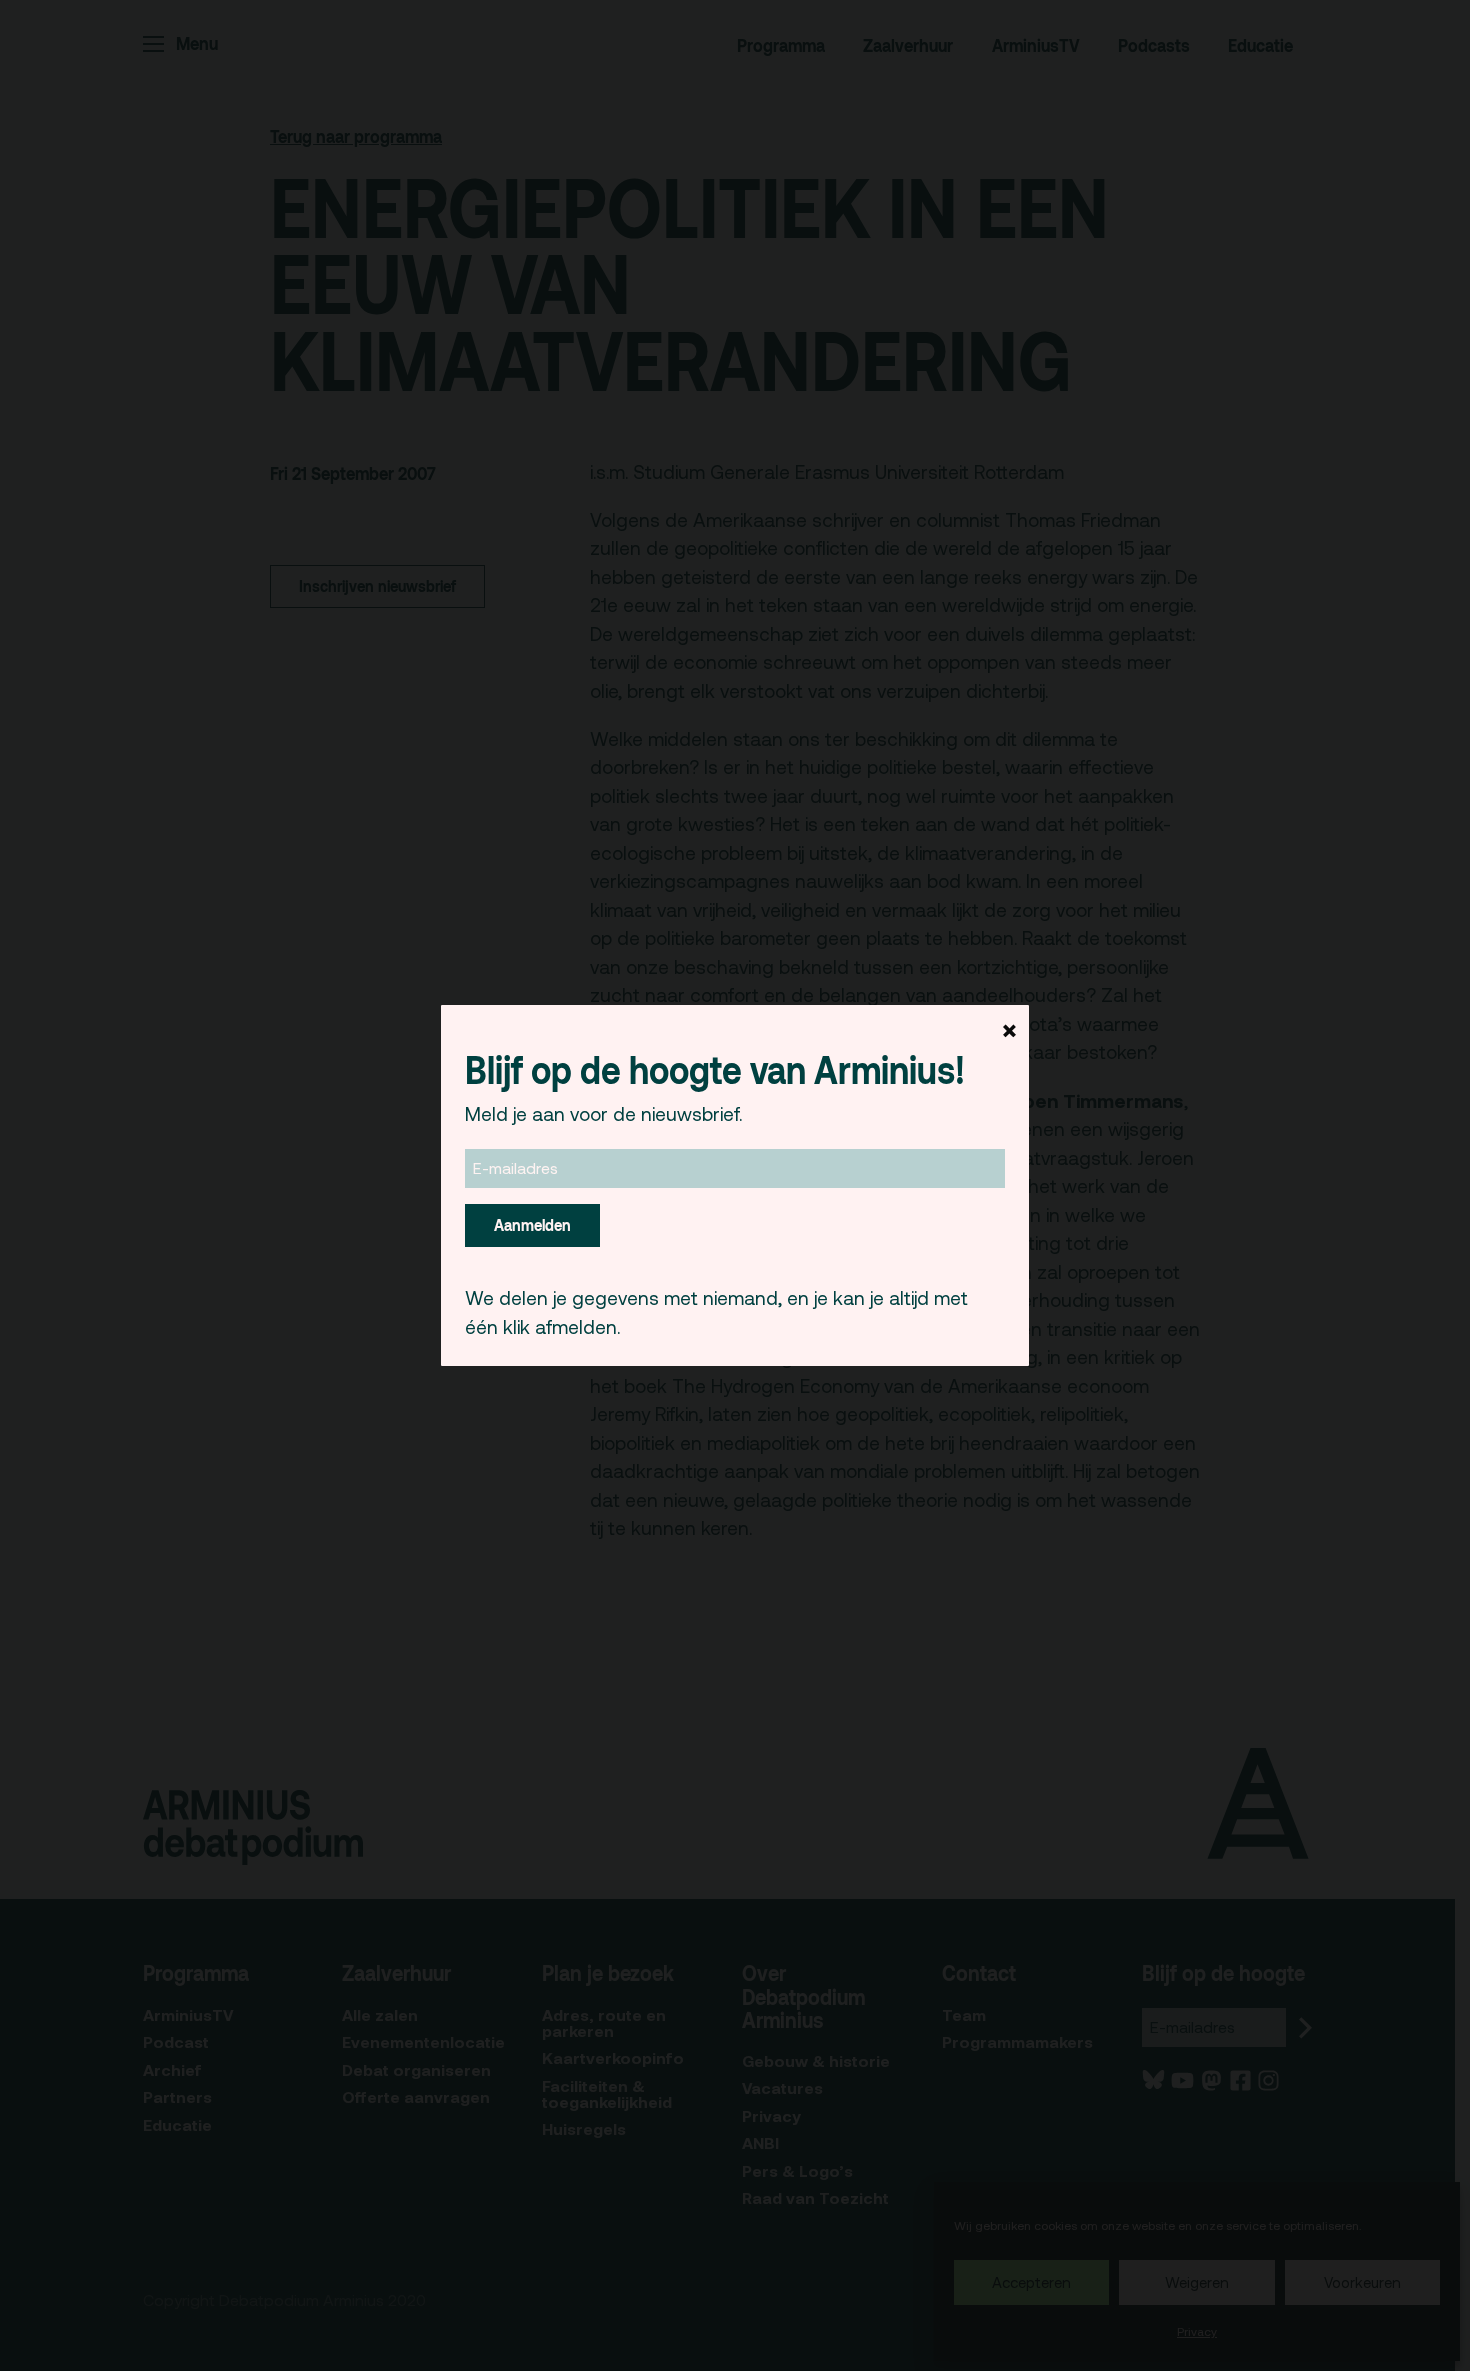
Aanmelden (532, 1225)
